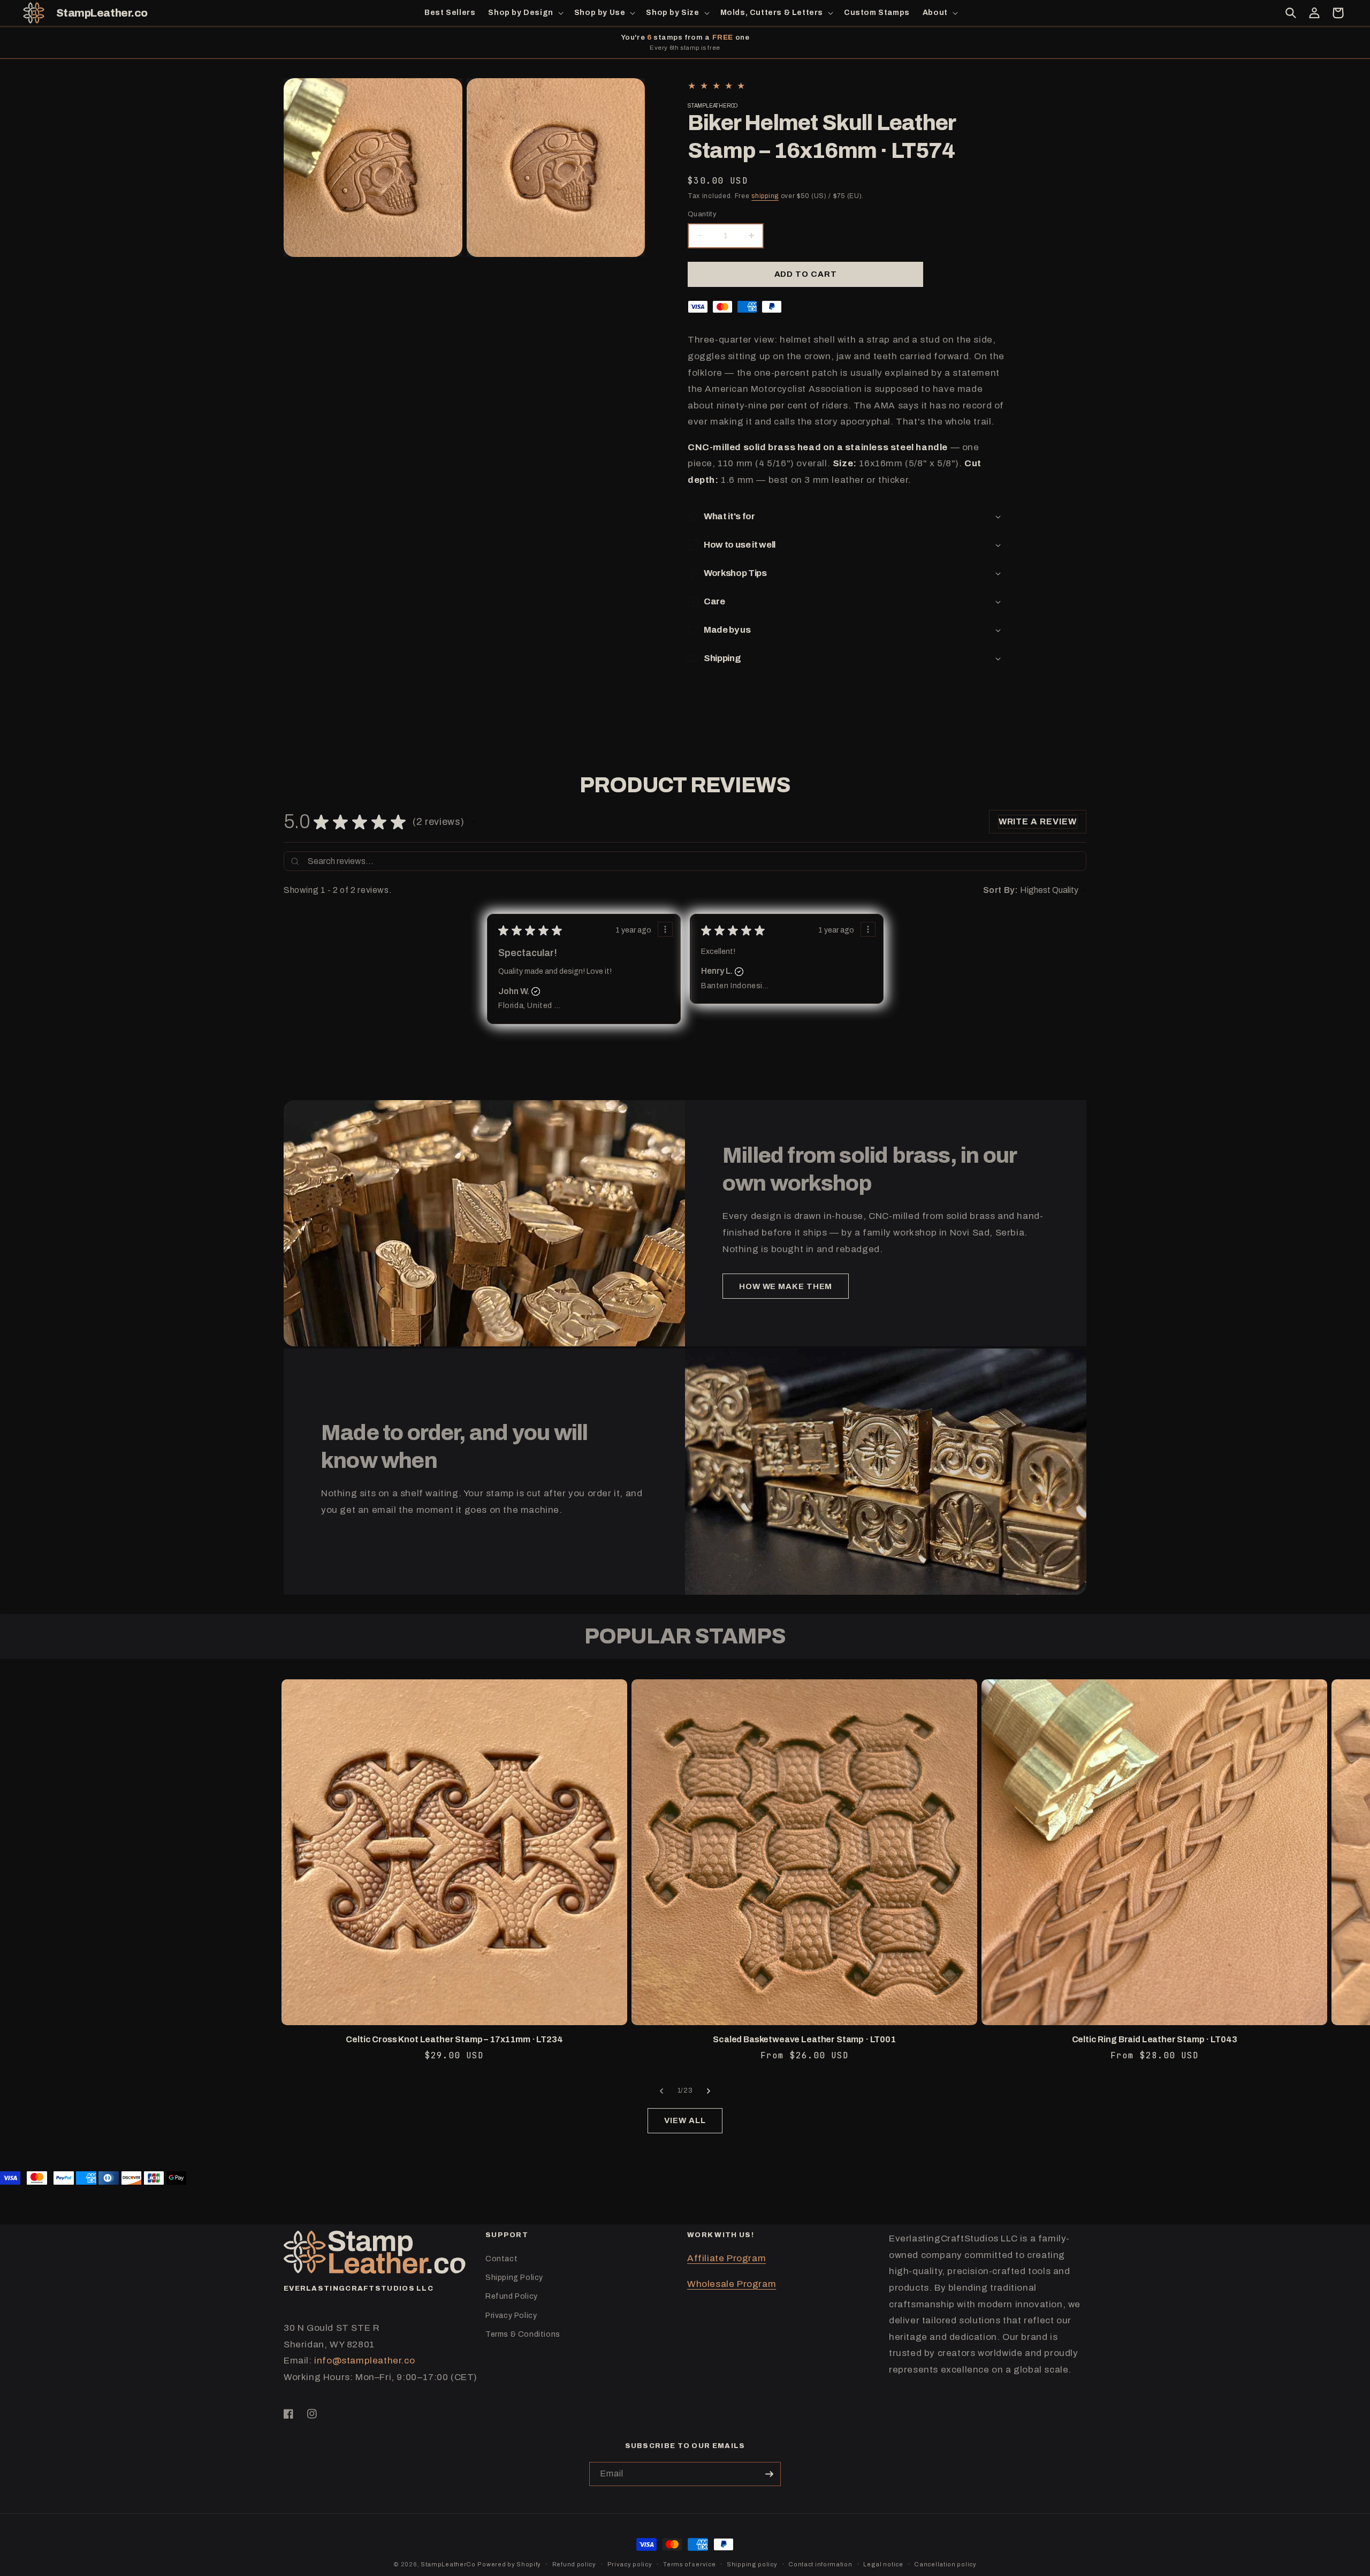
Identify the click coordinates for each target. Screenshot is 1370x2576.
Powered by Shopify (509, 2564)
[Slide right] (709, 2091)
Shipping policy (752, 2564)
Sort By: (1001, 890)
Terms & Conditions (523, 2334)
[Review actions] (665, 929)
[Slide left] (661, 2091)
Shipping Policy (514, 2278)
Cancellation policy (945, 2564)
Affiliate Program (726, 2258)
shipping (765, 196)
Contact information (820, 2564)
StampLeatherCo (448, 2564)
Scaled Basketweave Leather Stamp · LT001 (804, 2039)
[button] (524, 13)
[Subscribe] (769, 2474)
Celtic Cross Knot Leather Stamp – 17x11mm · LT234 (454, 2039)
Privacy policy (630, 2564)
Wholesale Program (732, 2284)
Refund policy (574, 2564)
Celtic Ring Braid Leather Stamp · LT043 (1155, 2039)
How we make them (786, 1286)
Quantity (702, 214)
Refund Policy (512, 2296)
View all (685, 2120)
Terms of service (689, 2564)
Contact (501, 2259)
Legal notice (883, 2564)
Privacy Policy (511, 2316)
